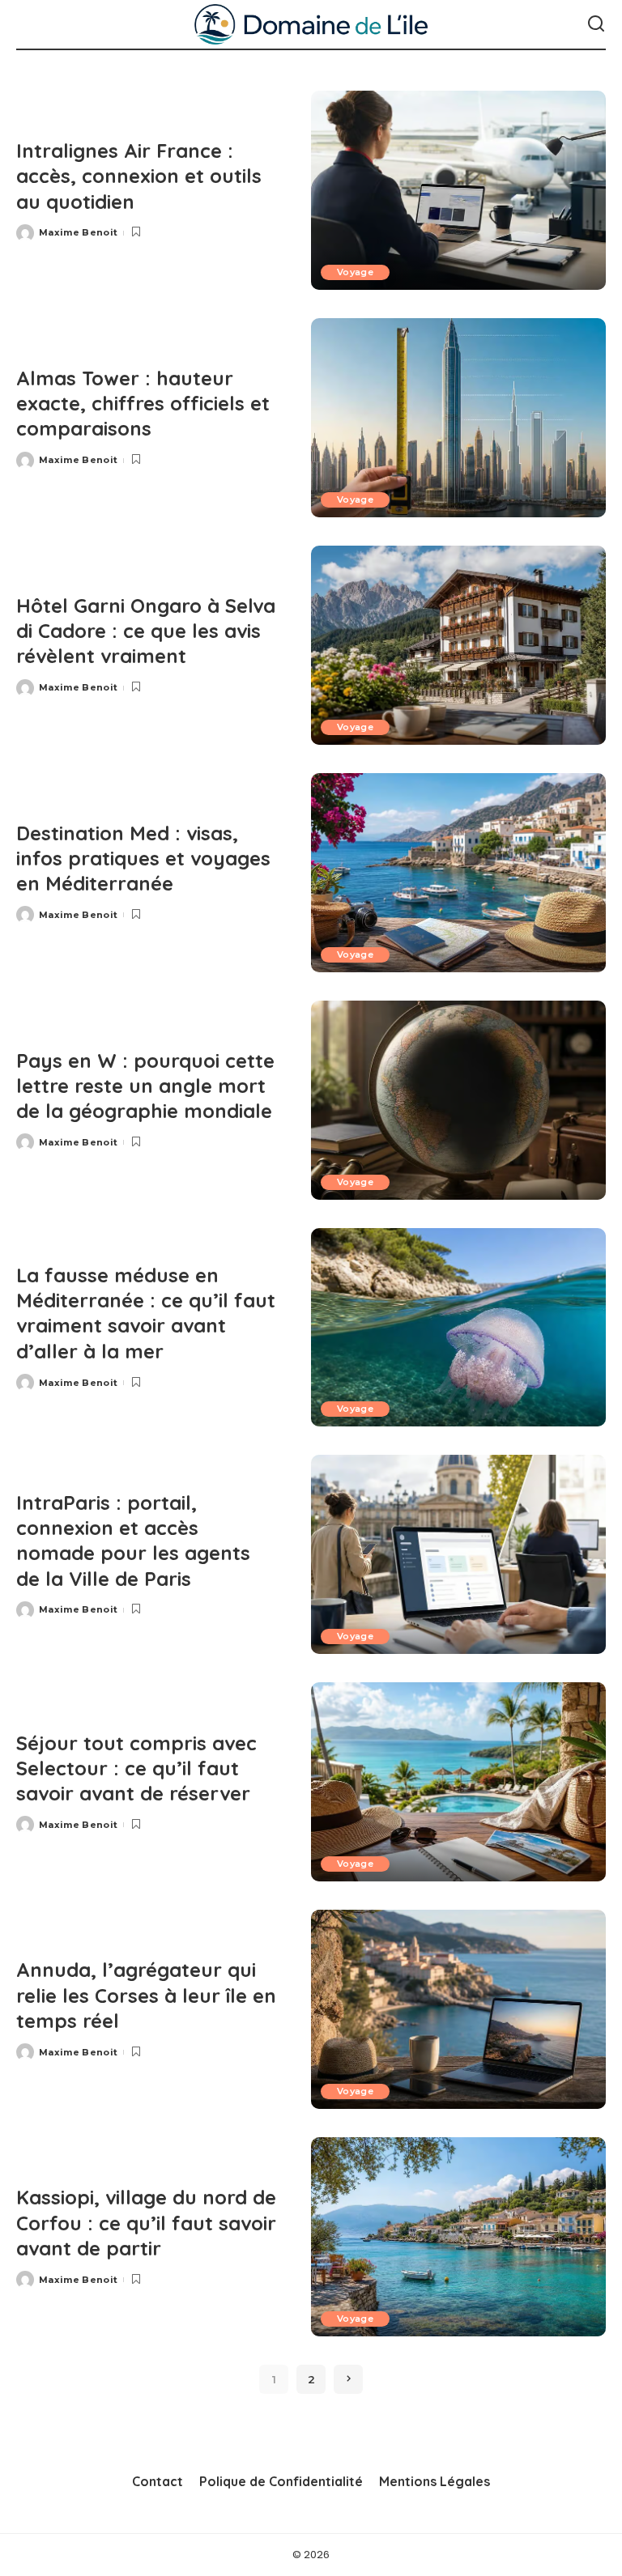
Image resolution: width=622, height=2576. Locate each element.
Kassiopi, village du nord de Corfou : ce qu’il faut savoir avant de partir (146, 2222)
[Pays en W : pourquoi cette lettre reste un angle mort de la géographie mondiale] (458, 1100)
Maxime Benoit (78, 232)
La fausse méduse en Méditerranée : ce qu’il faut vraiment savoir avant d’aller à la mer (146, 1313)
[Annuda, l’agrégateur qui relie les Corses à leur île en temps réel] (458, 2009)
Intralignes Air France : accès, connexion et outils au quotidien (139, 176)
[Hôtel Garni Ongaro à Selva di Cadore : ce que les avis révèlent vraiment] (458, 645)
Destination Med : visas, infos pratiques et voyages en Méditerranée (143, 858)
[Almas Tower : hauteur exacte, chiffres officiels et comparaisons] (458, 418)
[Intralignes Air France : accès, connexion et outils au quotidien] (458, 190)
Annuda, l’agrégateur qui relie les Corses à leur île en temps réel (146, 1995)
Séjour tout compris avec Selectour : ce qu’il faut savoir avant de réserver (136, 1768)
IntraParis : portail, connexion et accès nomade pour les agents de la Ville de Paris (133, 1541)
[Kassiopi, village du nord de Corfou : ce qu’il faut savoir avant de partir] (458, 2237)
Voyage (355, 272)
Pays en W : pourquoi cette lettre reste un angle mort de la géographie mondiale (145, 1086)
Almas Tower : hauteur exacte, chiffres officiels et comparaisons (143, 403)
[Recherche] (596, 24)
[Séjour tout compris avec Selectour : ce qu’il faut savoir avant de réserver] (458, 1782)
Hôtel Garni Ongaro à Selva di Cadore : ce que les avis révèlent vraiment (146, 631)
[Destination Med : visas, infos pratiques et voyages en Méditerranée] (458, 873)
